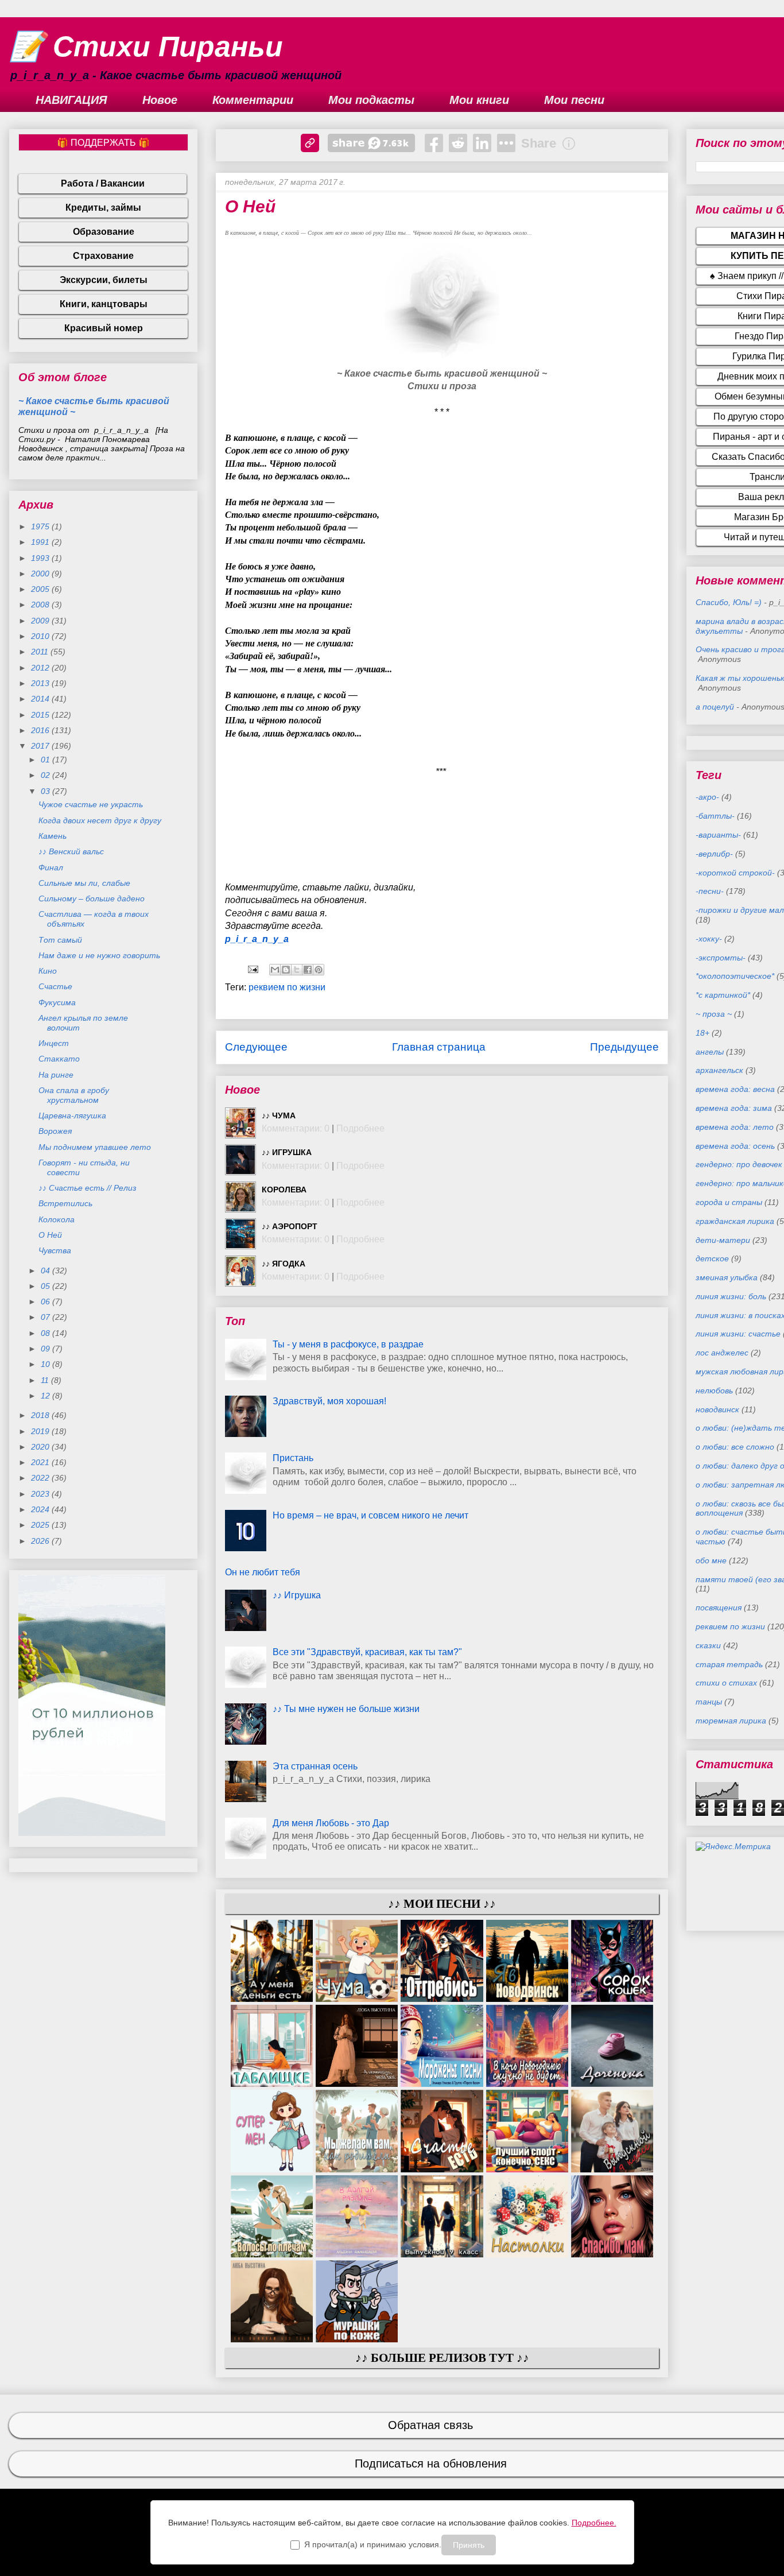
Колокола (57, 1219)
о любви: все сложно (735, 1447)
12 (46, 1396)
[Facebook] (434, 143)
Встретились (65, 1203)
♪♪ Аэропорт (290, 1226)
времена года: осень (735, 1146)
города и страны (729, 1202)
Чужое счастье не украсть (91, 804)
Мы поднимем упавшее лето (95, 1147)
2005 (41, 589)
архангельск (719, 1070)
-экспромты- (721, 958)
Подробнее (360, 1128)
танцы (709, 1702)
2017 (41, 746)
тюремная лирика (731, 1721)
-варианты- (718, 835)
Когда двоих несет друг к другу (100, 820)
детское (712, 1258)
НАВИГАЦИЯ (71, 100)
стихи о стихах (726, 1683)
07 (46, 1317)
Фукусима (57, 1002)
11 (46, 1380)
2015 (41, 715)
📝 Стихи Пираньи (146, 47)
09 (46, 1349)
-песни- (710, 891)
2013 (41, 683)
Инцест (54, 1043)
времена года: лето (735, 1127)
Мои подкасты (371, 100)
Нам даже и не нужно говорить (99, 955)
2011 (41, 652)
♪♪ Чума (279, 1115)
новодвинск (717, 1409)
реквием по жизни (287, 987)
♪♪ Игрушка (287, 1152)
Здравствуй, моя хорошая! (329, 1401)
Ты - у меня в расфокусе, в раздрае (348, 1344)
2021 (41, 1462)
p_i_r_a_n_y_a (257, 939)
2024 (41, 1509)
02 (46, 775)
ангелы (710, 1052)
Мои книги (479, 100)
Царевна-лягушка (72, 1115)
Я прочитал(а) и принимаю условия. (373, 2544)
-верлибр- (714, 854)
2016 (41, 730)
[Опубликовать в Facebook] (308, 970)
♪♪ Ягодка (284, 1264)
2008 (41, 605)
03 (46, 791)
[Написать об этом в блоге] (286, 970)
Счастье (55, 986)
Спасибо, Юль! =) (729, 602)
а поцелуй (715, 707)
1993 (41, 558)
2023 (41, 1494)
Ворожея (55, 1131)
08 (46, 1333)
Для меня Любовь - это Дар (331, 1823)
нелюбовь (714, 1390)
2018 (41, 1415)
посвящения (719, 1607)
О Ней (50, 1235)
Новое (160, 100)
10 (46, 1364)
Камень (53, 836)
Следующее (256, 1047)
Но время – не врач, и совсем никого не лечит (370, 1515)
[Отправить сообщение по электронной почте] (252, 969)
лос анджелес (722, 1353)
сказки (708, 1645)
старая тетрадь (729, 1664)
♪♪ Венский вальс (71, 851)
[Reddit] (458, 143)
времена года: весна (735, 1089)
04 (46, 1270)
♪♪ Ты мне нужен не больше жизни (346, 1709)
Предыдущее (624, 1047)
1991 (41, 542)
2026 (41, 1541)
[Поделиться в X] (297, 970)
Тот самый (60, 940)
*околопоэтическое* (735, 976)
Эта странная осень (315, 1766)
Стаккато (59, 1059)
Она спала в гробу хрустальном (74, 1095)
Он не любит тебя (263, 1572)
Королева (284, 1190)
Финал (51, 867)
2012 (41, 668)
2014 (41, 699)
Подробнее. (594, 2523)
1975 (41, 526)
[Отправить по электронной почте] (275, 970)
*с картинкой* (723, 995)
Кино (48, 971)
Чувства (55, 1250)
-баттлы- (715, 816)
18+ (703, 1033)
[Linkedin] (482, 143)
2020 (41, 1447)
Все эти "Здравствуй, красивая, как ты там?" (367, 1652)
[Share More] (506, 143)
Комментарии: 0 (296, 1128)
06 (46, 1301)
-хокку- (709, 939)
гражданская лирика (735, 1221)
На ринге (56, 1075)
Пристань (293, 1458)
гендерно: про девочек (739, 1164)
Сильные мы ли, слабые (84, 883)
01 (46, 760)
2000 (41, 574)
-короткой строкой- (735, 873)
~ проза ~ (714, 1014)
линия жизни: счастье (738, 1334)
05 (46, 1286)
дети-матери (723, 1240)
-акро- (707, 797)
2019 (41, 1431)
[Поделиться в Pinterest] (319, 970)
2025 (41, 1525)
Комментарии (253, 100)
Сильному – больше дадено (92, 898)
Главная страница (439, 1047)
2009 (41, 621)
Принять (469, 2545)
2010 (41, 636)
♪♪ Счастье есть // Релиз (88, 1188)
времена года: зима (734, 1108)
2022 (41, 1478)
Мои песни (574, 100)
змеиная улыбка (727, 1277)
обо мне (711, 1560)
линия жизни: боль (731, 1296)
